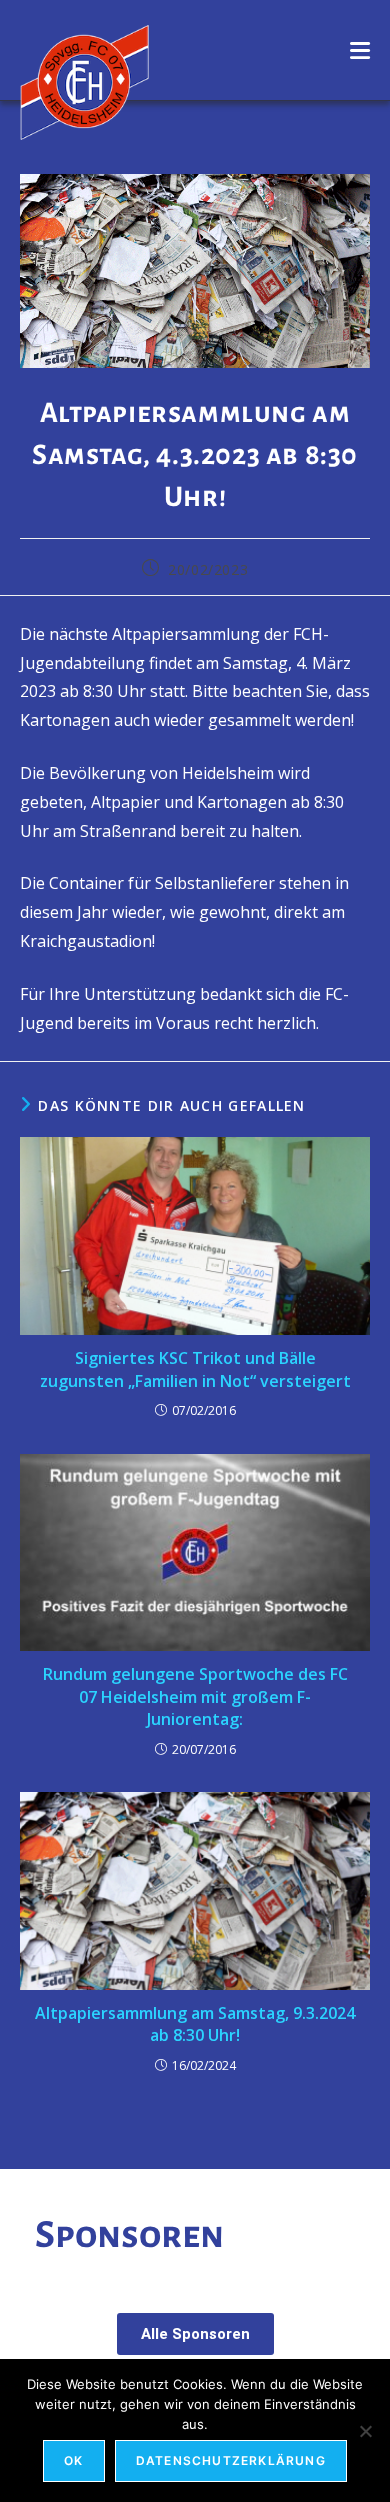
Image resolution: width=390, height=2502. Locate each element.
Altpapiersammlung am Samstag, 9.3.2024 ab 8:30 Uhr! (195, 2024)
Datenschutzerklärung (231, 2460)
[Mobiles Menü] (360, 50)
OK (73, 2460)
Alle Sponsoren (195, 2334)
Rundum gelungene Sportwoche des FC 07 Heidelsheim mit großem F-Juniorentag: (195, 1696)
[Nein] (365, 2431)
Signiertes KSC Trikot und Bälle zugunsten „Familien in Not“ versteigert (195, 1369)
